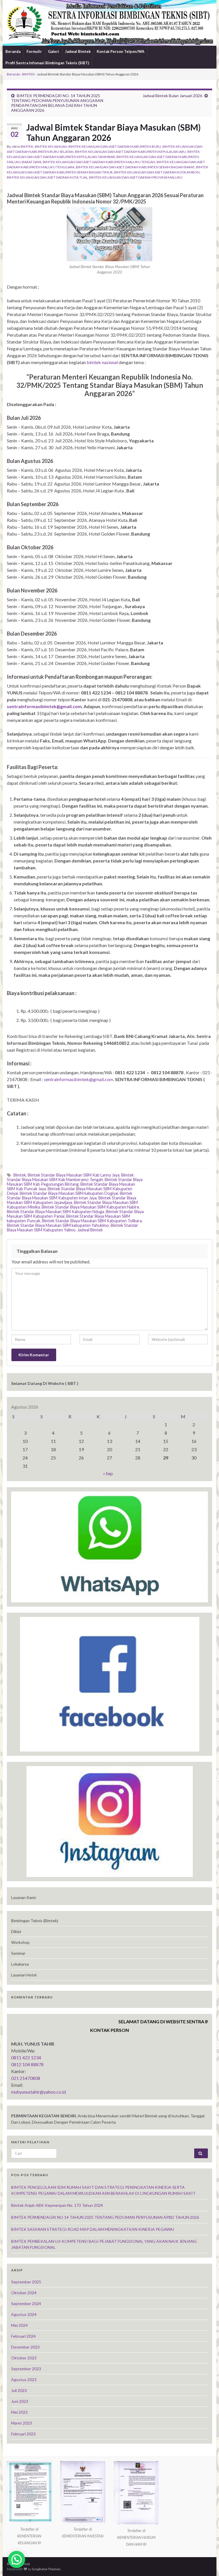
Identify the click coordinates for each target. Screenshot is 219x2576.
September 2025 (26, 2282)
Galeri (53, 51)
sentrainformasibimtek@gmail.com (79, 1079)
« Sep (108, 1473)
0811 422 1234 (26, 2057)
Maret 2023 (22, 2423)
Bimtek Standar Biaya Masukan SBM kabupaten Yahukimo (58, 1225)
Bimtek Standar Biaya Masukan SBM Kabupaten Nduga (55, 1212)
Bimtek (20, 1175)
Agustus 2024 (24, 2314)
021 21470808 (26, 2078)
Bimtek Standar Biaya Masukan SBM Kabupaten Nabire (90, 1207)
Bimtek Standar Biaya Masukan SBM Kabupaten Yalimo (73, 1228)
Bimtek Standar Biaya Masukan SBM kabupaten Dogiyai (69, 1193)
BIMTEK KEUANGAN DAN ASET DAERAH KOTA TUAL (47, 177)
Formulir (34, 51)
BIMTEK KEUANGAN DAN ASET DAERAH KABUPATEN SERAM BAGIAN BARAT (135, 167)
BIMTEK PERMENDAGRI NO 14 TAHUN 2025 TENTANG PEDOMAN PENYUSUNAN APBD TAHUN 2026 (105, 2217)
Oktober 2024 (24, 2293)
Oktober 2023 (24, 2358)
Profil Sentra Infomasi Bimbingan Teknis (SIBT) (47, 63)
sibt (14, 146)
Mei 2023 (19, 2412)
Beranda (13, 51)
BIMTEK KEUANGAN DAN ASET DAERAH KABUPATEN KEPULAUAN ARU (130, 152)
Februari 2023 (23, 2434)
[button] (17, 2559)
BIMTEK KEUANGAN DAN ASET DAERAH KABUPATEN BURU (115, 146)
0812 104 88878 (27, 2064)
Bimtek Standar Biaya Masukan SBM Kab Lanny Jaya (74, 1175)
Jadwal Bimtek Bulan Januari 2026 (172, 96)
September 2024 (26, 2304)
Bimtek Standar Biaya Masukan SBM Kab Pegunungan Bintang (75, 1182)
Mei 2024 (19, 2325)
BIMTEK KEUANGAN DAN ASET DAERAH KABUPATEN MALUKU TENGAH (99, 162)
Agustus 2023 (24, 2380)
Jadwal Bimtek (78, 51)
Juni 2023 (20, 2401)
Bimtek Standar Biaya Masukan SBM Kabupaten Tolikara (92, 1221)
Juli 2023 (19, 2390)
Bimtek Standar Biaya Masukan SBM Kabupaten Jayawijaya (72, 1200)
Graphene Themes (46, 2569)
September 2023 (26, 2369)
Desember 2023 (25, 2347)
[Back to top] (206, 2563)
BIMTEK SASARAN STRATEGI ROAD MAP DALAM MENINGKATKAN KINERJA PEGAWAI (93, 2229)
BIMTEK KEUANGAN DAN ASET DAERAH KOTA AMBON (157, 172)
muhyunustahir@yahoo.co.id (38, 2092)
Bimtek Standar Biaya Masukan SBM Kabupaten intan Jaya (70, 1196)
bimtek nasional (102, 362)
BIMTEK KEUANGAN (51, 146)
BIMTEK (29, 74)
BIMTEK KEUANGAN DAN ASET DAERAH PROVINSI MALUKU (136, 177)
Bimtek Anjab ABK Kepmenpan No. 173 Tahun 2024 (57, 2205)
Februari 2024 (23, 2336)
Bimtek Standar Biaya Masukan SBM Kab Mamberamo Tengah (70, 1177)
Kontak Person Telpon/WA (120, 51)
